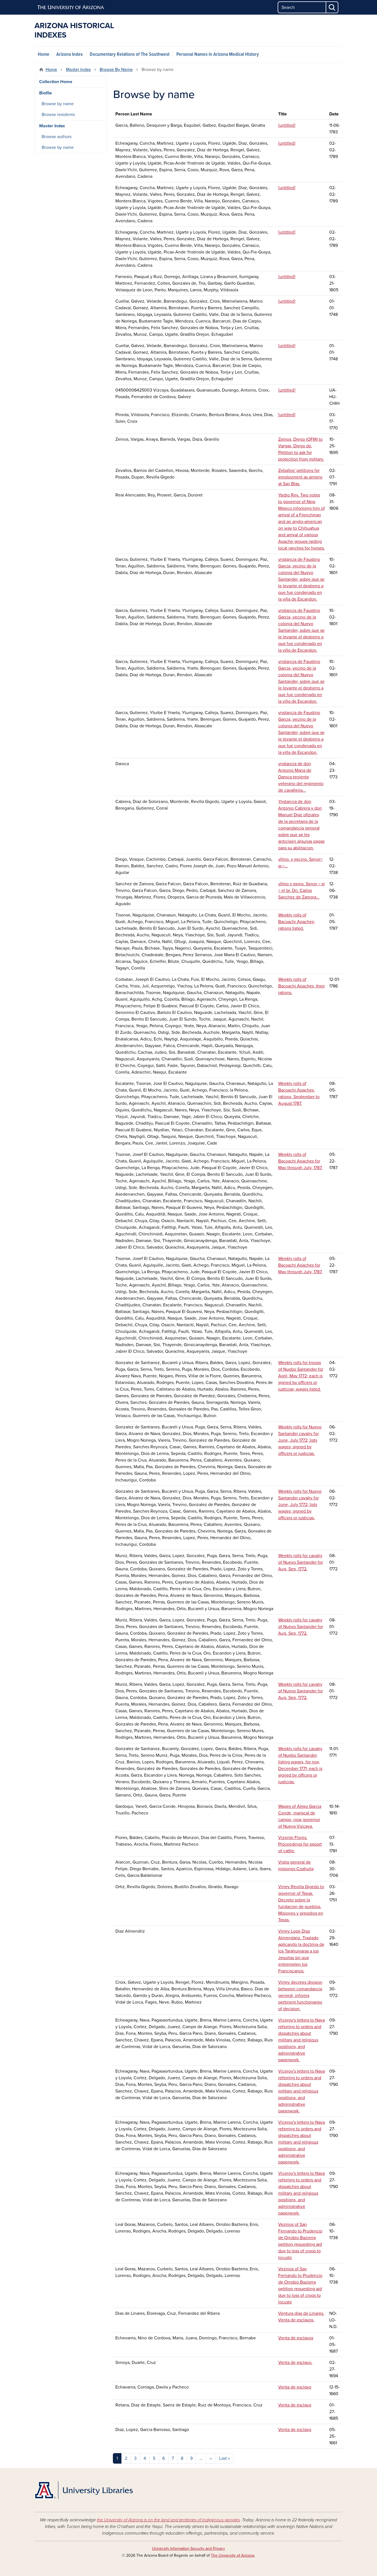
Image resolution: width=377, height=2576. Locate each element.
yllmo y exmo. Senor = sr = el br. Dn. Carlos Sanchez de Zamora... (302, 891)
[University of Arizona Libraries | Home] (84, 2490)
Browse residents (58, 115)
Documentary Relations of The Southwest (130, 55)
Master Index (78, 70)
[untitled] (287, 125)
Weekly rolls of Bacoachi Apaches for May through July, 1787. (300, 1161)
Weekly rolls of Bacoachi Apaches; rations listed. (297, 922)
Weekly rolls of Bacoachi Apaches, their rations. (302, 986)
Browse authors (57, 137)
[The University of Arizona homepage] (71, 7)
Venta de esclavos (296, 2338)
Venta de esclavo (295, 2387)
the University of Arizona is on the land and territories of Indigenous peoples (168, 2520)
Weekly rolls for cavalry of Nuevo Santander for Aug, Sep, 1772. (301, 1562)
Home (44, 55)
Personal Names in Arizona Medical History (218, 55)
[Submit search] (332, 7)
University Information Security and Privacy (189, 2549)
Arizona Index (70, 55)
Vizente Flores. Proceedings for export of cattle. (300, 1844)
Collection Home (56, 82)
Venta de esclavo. (295, 2363)
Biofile (46, 93)
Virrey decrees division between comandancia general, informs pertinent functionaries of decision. (300, 1996)
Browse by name (58, 104)
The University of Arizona (233, 2555)
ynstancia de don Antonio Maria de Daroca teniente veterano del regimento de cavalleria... (301, 777)
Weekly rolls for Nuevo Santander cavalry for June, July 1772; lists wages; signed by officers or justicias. (300, 1440)
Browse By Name (116, 70)
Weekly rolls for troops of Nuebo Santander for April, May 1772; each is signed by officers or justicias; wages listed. (301, 1376)
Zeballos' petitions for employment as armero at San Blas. (300, 477)
